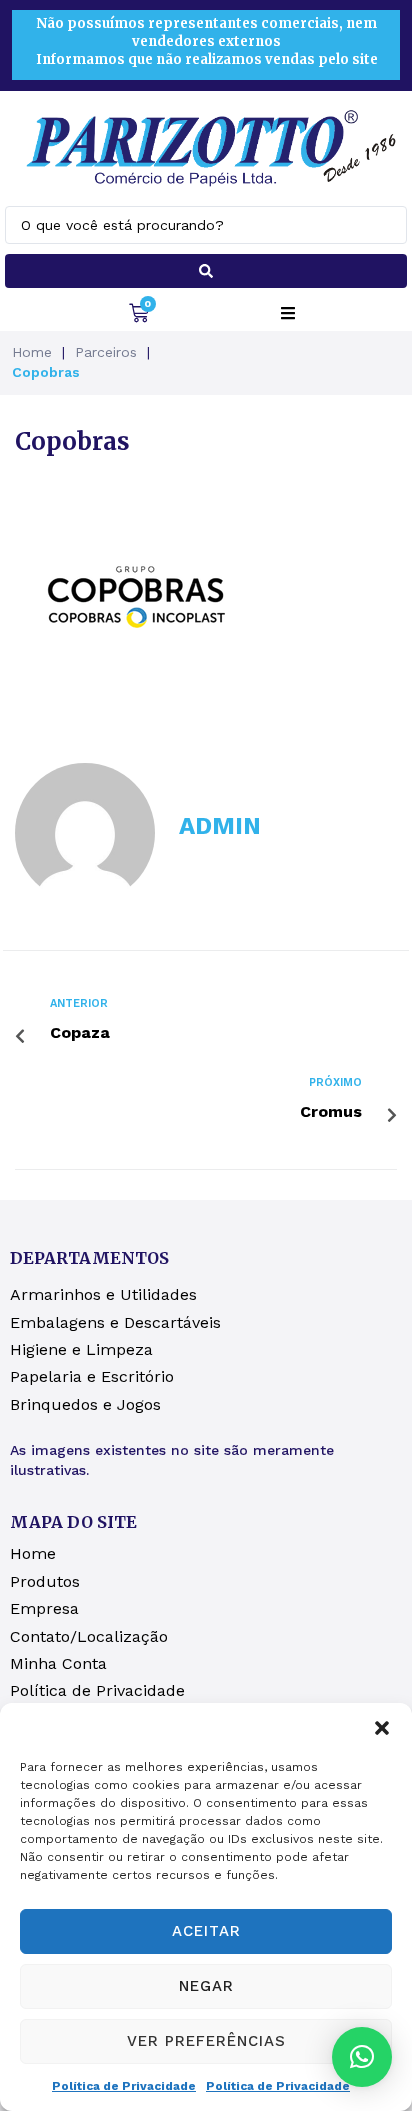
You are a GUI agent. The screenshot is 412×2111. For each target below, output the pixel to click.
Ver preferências (206, 2041)
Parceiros (106, 352)
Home (32, 352)
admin (220, 826)
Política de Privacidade (124, 2086)
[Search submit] (206, 271)
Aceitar (206, 1931)
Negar (206, 1986)
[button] (382, 1728)
